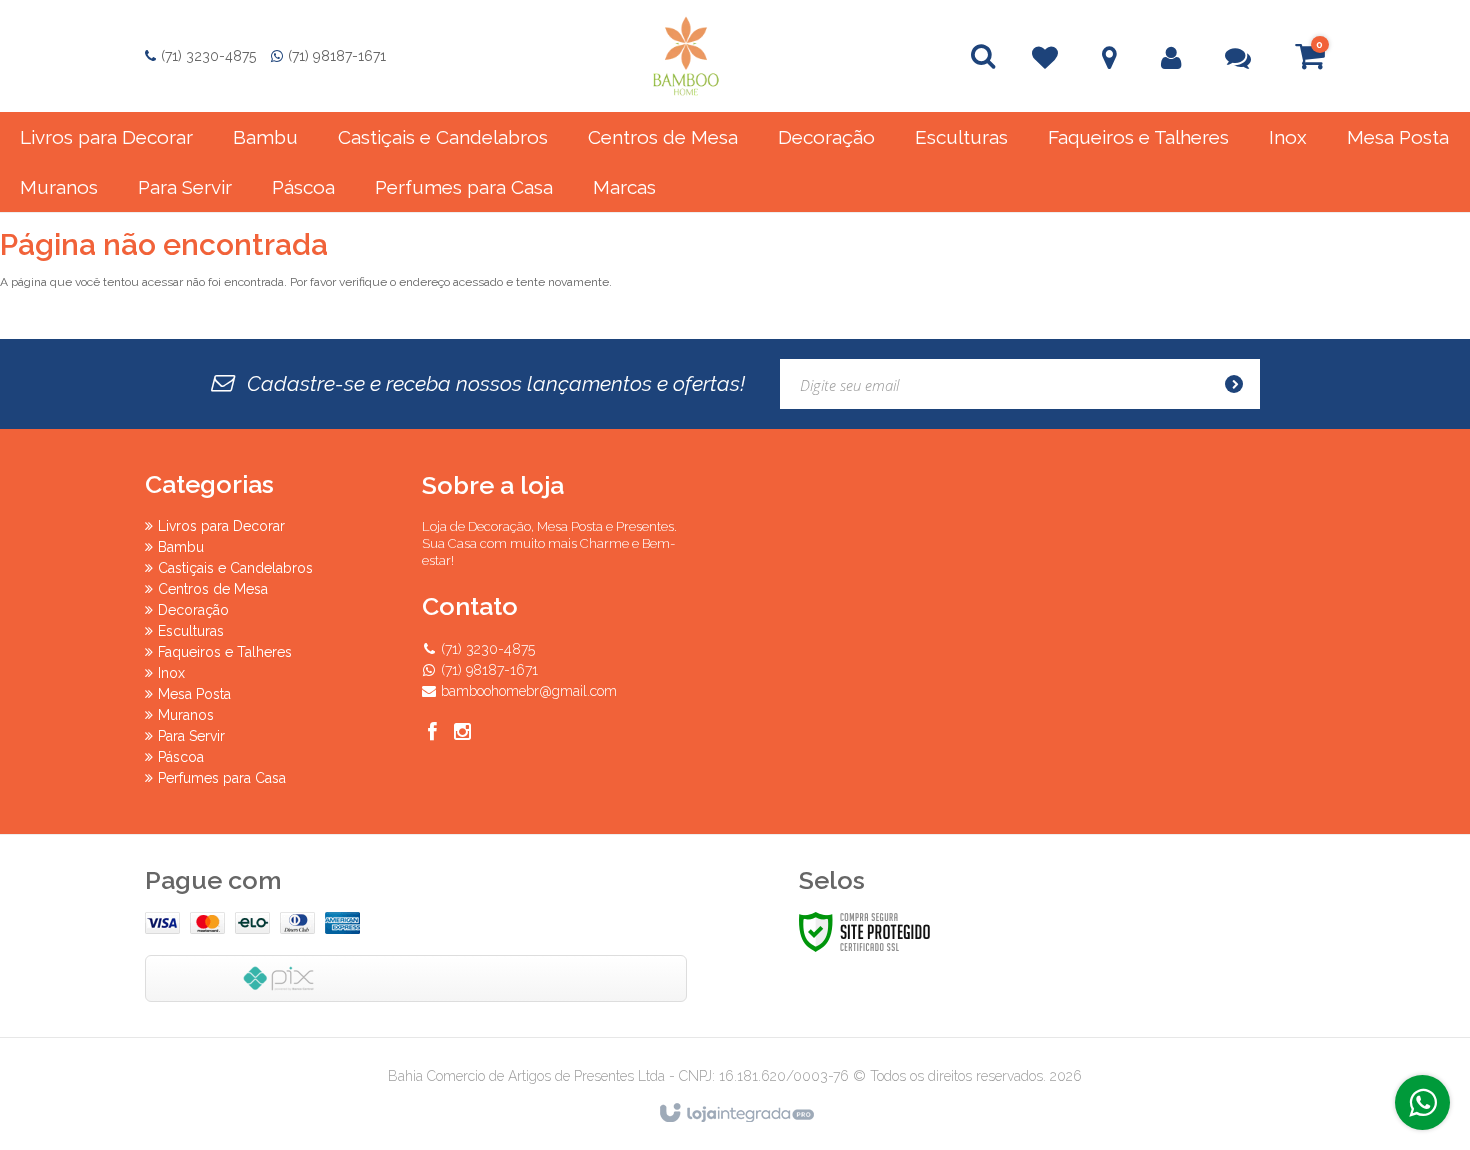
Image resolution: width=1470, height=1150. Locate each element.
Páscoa (181, 757)
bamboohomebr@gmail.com (529, 691)
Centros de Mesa (213, 589)
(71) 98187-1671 (337, 56)
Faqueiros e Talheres (225, 652)
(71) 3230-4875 (208, 56)
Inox (171, 673)
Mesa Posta (194, 694)
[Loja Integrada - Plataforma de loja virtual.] (735, 1114)
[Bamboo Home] (686, 56)
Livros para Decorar (221, 526)
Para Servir (191, 736)
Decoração (193, 610)
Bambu (181, 547)
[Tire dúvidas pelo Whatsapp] (1422, 1102)
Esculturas (191, 631)
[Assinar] (1240, 384)
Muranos (186, 715)
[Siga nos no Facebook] (432, 734)
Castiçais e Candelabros (235, 568)
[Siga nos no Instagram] (462, 734)
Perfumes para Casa (222, 778)
